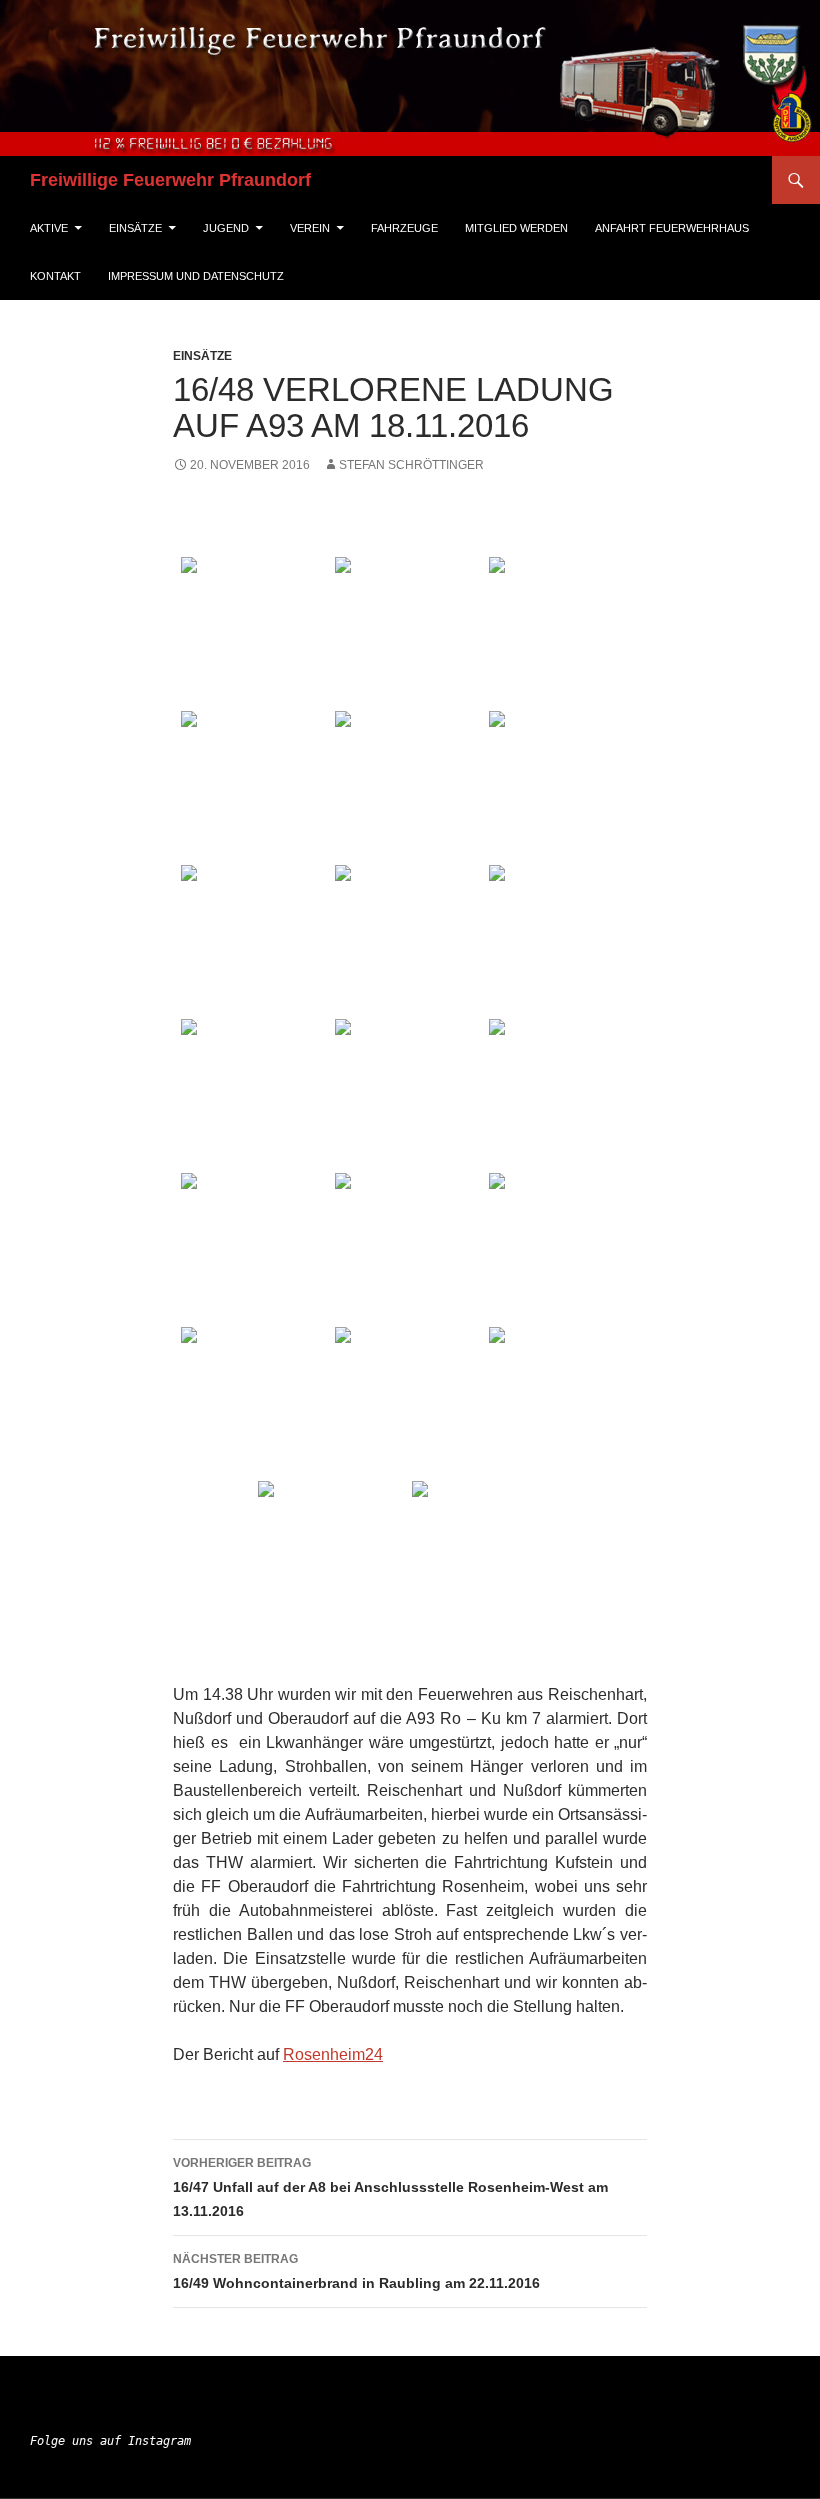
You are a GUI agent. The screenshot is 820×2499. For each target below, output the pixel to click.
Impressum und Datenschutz (196, 276)
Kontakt (55, 276)
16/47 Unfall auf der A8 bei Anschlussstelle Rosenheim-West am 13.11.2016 (390, 2187)
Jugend (226, 228)
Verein (310, 228)
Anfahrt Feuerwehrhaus (672, 228)
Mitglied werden (516, 228)
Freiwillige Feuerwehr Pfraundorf (170, 180)
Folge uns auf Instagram (110, 2441)
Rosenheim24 (333, 2054)
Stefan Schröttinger (411, 465)
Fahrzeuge (404, 228)
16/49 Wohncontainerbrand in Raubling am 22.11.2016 (356, 2271)
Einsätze (135, 228)
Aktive (49, 228)
